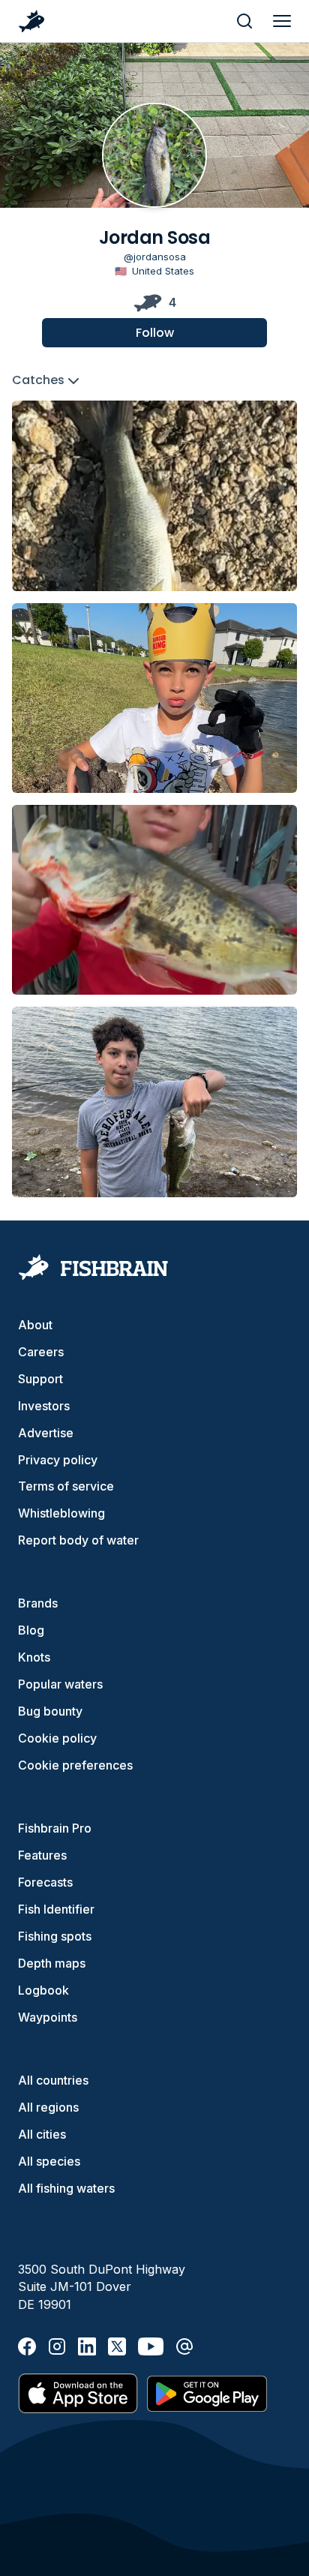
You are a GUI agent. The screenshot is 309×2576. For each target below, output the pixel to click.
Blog (31, 1630)
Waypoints (48, 2017)
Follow (155, 333)
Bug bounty (50, 1711)
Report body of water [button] (78, 1540)
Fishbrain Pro (55, 1828)
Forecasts (45, 1882)
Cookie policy (57, 1738)
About (35, 1325)
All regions (48, 2107)
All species (49, 2161)
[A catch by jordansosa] (154, 495)
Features (42, 1855)
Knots (34, 1657)
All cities (42, 2134)
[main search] (244, 21)
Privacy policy (58, 1460)
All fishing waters (66, 2188)
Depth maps (52, 1963)
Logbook (43, 1990)
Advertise (46, 1433)
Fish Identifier (56, 1909)
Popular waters (60, 1684)
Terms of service (66, 1486)
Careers (41, 1352)
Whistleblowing (61, 1513)
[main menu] (282, 21)
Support (40, 1379)
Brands (38, 1603)
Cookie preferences (75, 1765)
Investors (44, 1406)
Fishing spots (55, 1936)
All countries (53, 2080)
